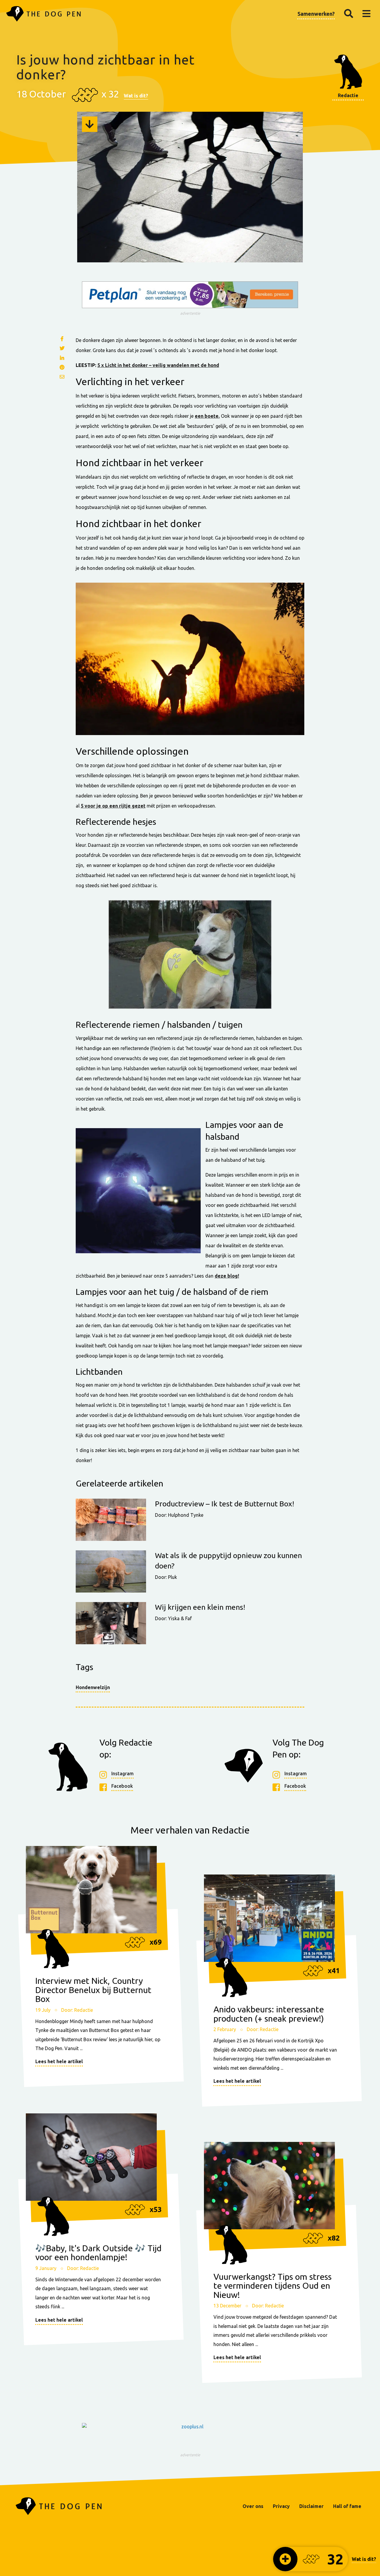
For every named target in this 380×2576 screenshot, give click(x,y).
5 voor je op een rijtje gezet (113, 806)
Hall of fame (347, 2506)
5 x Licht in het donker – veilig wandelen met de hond (158, 365)
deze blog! (227, 1276)
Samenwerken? (316, 14)
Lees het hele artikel (59, 2061)
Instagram (122, 1773)
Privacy (281, 2506)
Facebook (122, 1786)
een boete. (207, 416)
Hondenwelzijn (93, 1687)
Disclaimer (311, 2506)
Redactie (348, 95)
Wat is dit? (136, 96)
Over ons (253, 2506)
